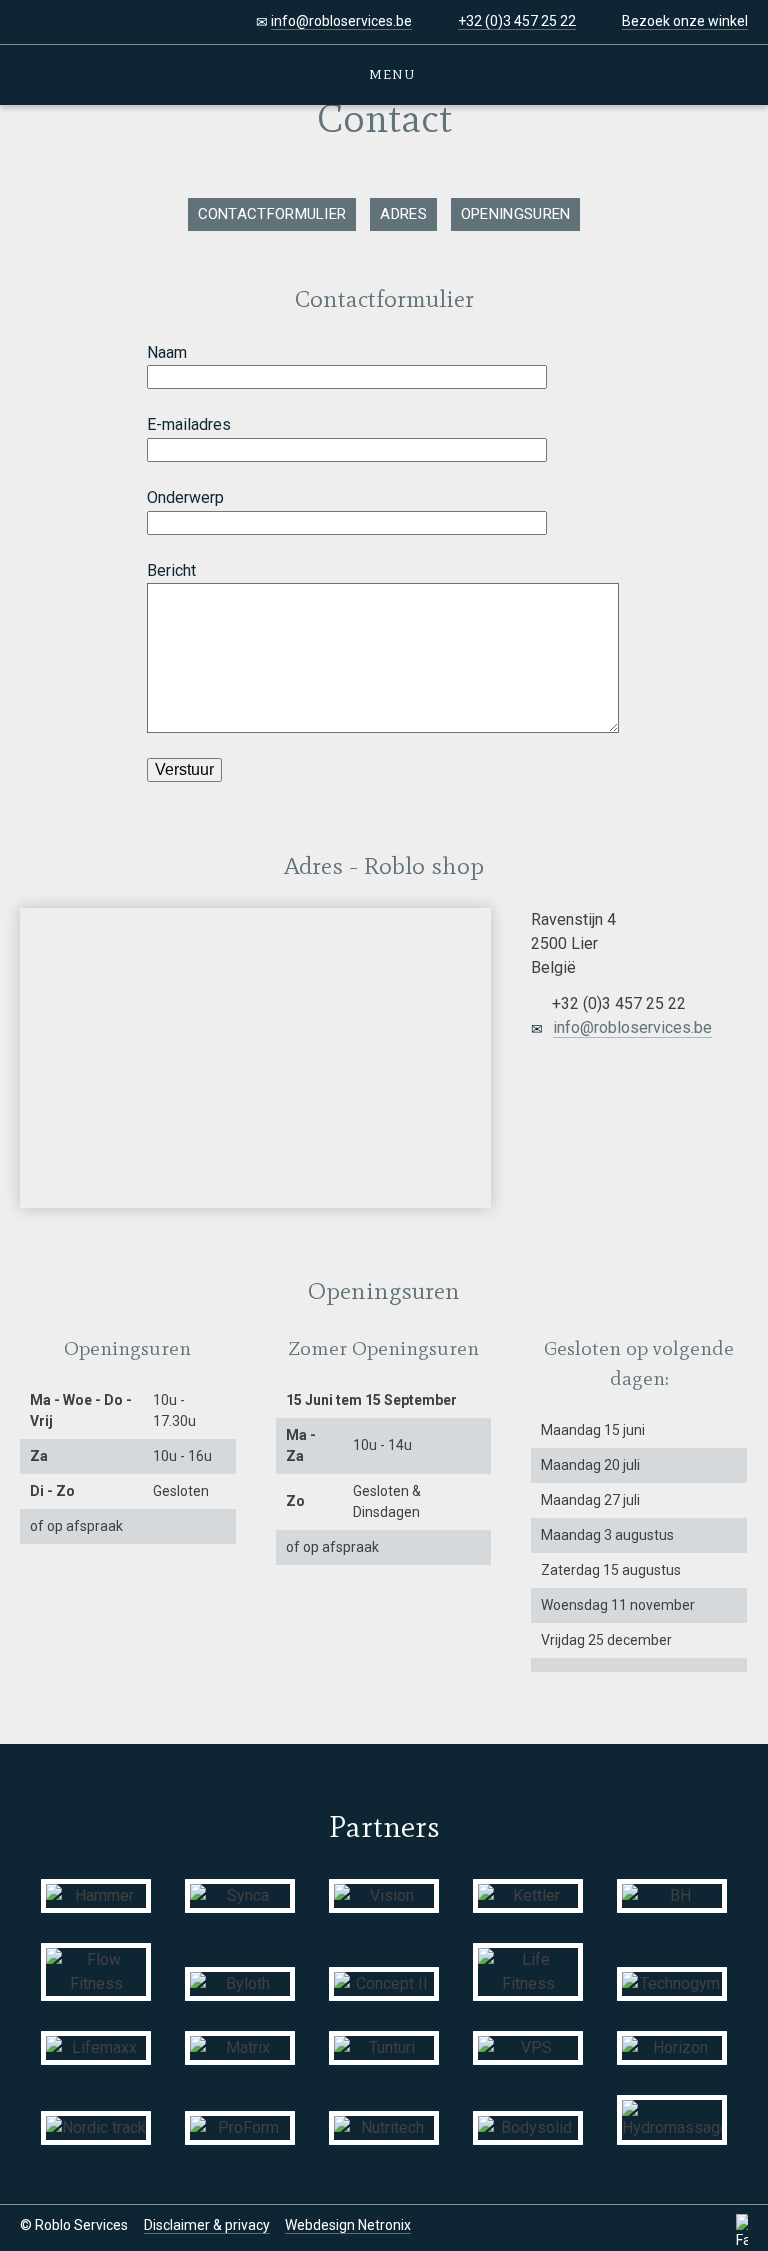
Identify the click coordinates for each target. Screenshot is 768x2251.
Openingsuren (516, 214)
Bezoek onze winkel (685, 21)
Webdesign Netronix (348, 2225)
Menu (389, 74)
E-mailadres (189, 424)
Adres (403, 214)
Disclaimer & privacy (207, 2225)
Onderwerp (185, 497)
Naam (167, 352)
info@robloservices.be (341, 21)
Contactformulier (272, 214)
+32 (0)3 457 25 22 (517, 21)
